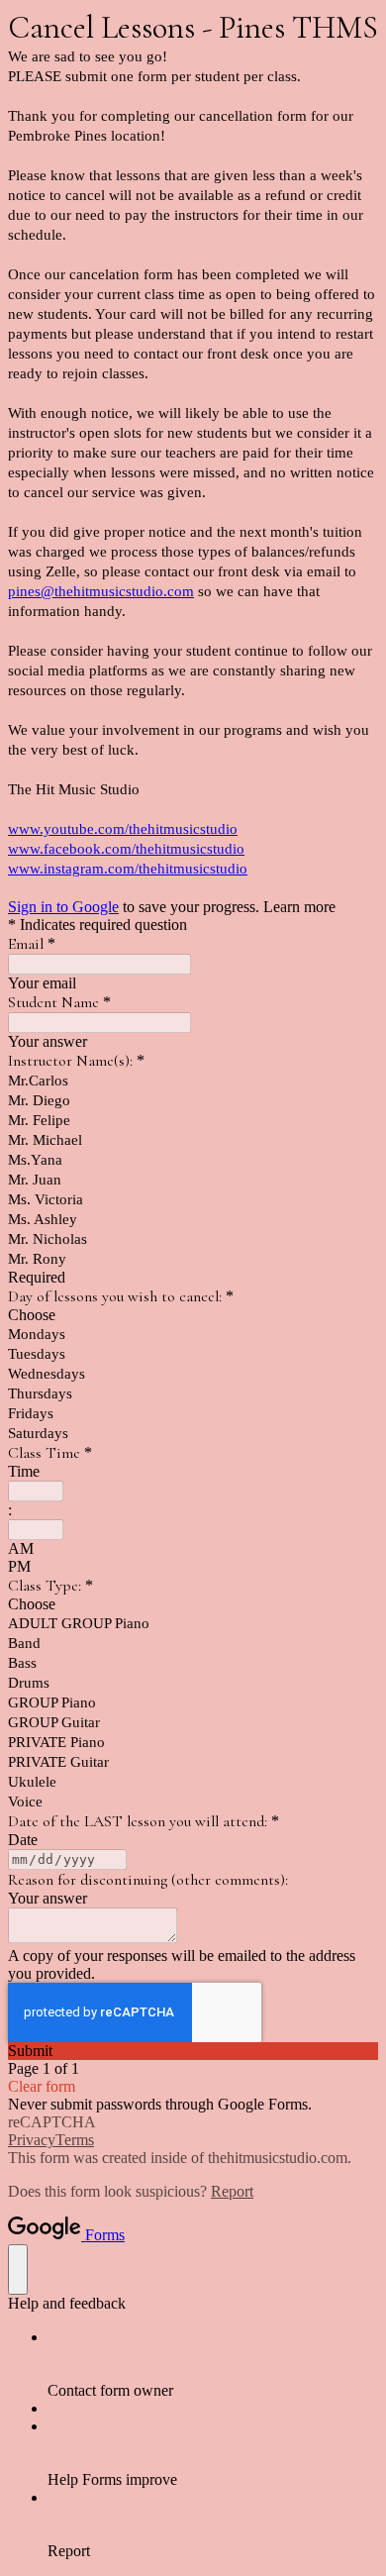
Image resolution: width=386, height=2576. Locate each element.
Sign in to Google (63, 907)
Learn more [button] (299, 907)
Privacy (32, 2140)
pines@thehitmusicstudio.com (101, 591)
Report (232, 2191)
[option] (193, 1315)
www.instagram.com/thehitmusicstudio (128, 869)
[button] (193, 2051)
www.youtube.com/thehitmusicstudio (123, 829)
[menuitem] (213, 2364)
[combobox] (36, 1491)
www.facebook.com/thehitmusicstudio (126, 849)
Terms (75, 2140)
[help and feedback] (18, 2269)
